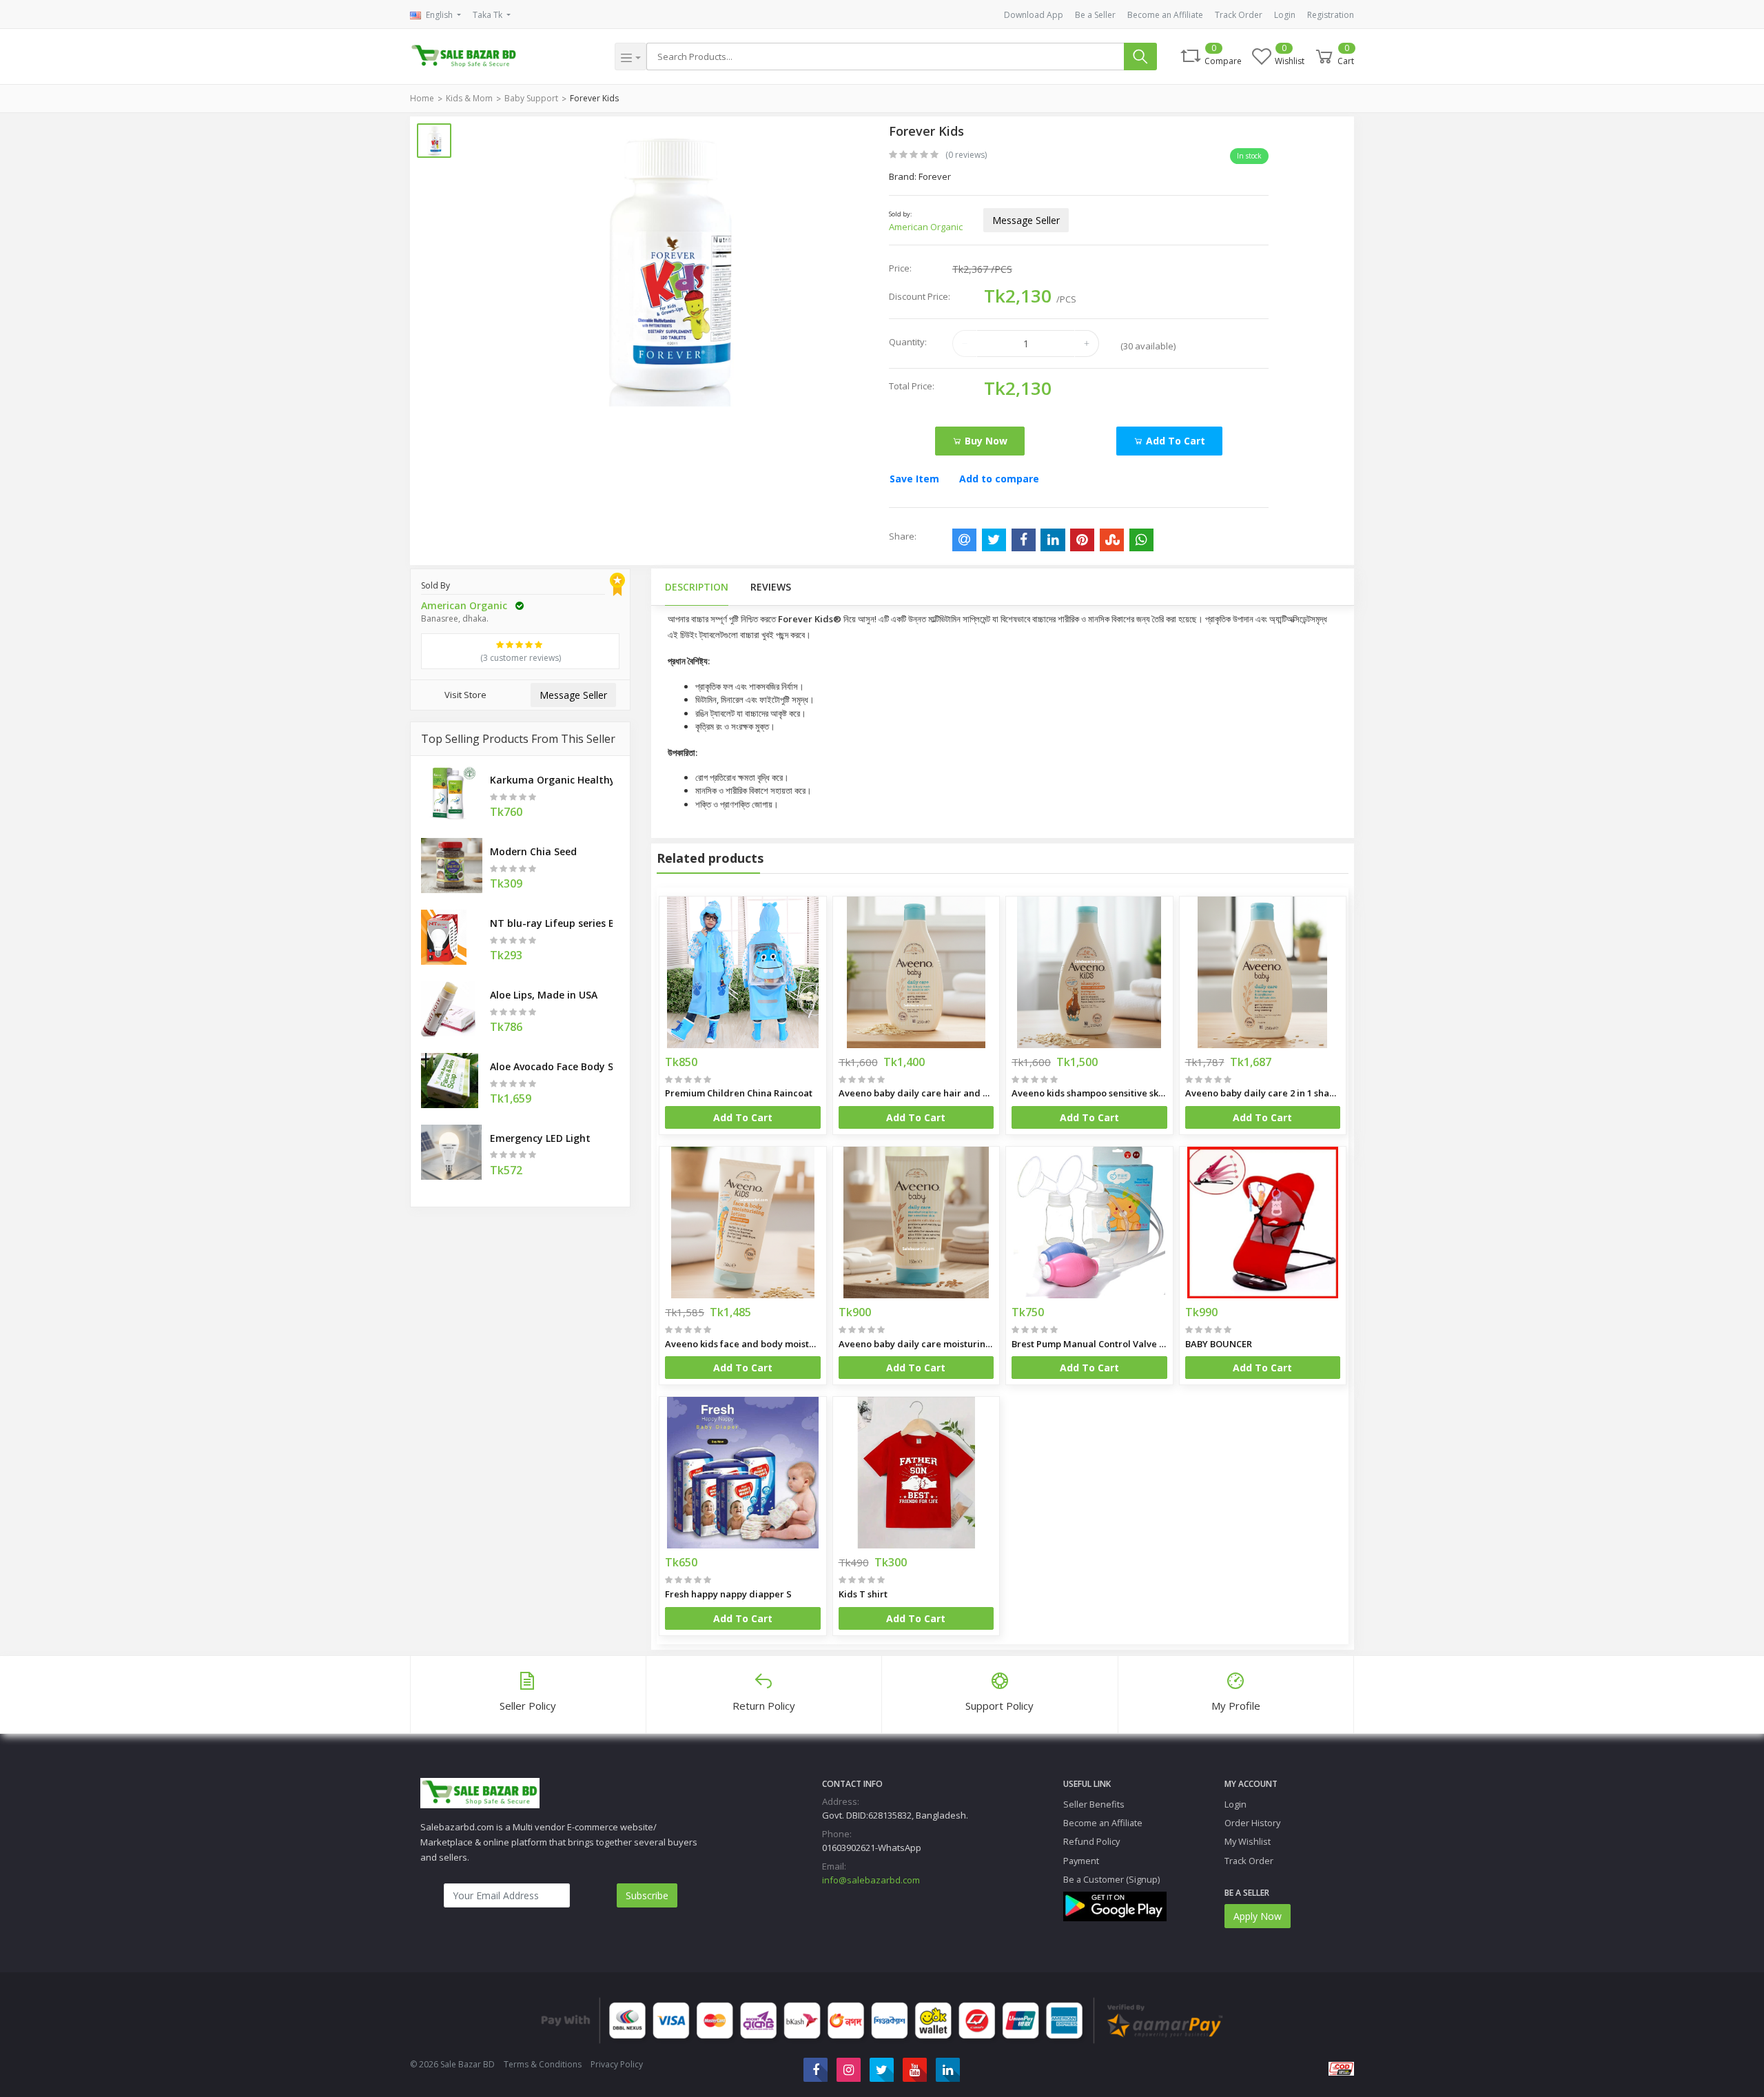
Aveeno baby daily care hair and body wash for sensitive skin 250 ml (916, 1093)
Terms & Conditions (543, 2064)
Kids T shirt (863, 1594)
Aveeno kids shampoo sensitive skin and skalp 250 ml (1089, 1093)
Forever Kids (594, 98)
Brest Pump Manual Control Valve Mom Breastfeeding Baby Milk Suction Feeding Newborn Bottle (1089, 1344)
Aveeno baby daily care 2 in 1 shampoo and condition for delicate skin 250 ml (1263, 1093)
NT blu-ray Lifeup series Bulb (551, 923)
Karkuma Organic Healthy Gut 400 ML (551, 780)
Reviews (771, 587)
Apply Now (1258, 1916)
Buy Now (985, 441)
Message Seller (1026, 220)
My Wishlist (1248, 1841)
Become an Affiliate (1165, 15)
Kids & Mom (469, 98)
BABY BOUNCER (1219, 1344)
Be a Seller (1095, 15)
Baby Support (531, 98)
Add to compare (999, 479)
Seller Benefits (1094, 1804)
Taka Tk (489, 15)
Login (1285, 15)
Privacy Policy (617, 2064)
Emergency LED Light (540, 1138)
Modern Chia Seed (533, 851)
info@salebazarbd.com (871, 1880)
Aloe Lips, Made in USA (544, 995)
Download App (1034, 15)
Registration (1331, 15)
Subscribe (647, 1895)
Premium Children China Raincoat (739, 1093)
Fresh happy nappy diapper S (728, 1594)
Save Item (914, 479)
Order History (1252, 1823)
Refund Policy (1091, 1841)
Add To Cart (743, 1117)
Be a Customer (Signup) (1111, 1879)
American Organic (926, 227)
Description (697, 587)
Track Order (1239, 15)
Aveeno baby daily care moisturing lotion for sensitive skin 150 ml (916, 1344)
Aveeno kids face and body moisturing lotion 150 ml (743, 1344)
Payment (1081, 1861)
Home (422, 98)
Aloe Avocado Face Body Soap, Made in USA (551, 1066)
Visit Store (465, 695)
